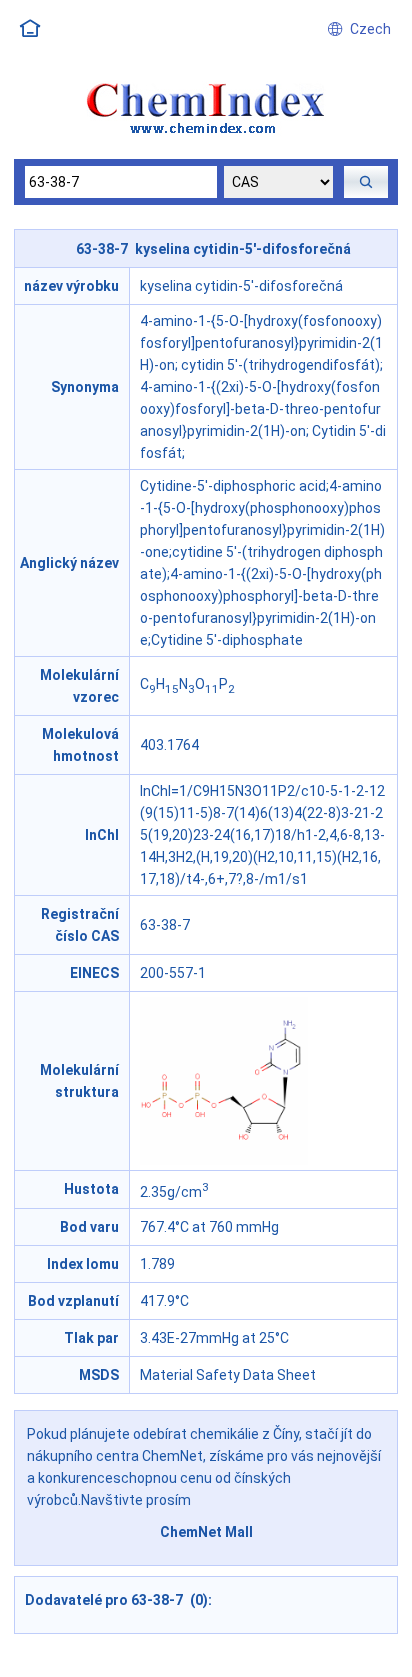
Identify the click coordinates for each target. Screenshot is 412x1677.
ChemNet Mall (206, 1532)
